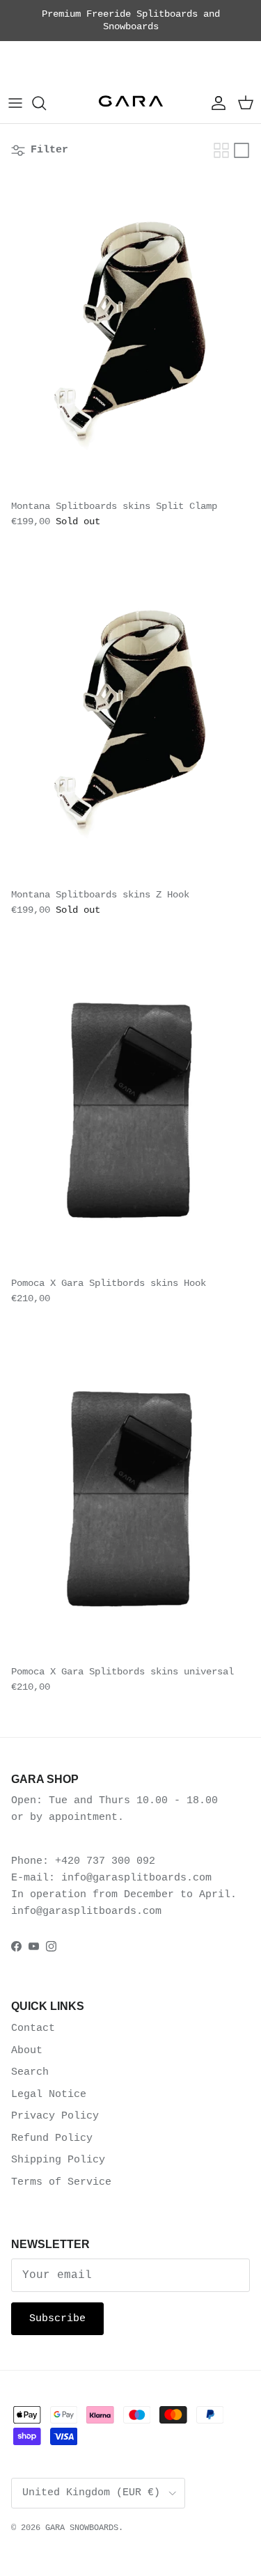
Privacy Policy (55, 2116)
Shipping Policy (58, 2160)
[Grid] (221, 150)
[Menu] (15, 103)
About (27, 2051)
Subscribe (57, 2319)
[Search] (46, 103)
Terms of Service (61, 2182)
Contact (33, 2028)
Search (30, 2072)
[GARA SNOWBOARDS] (131, 103)
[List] (242, 150)
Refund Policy (52, 2138)
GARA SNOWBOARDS (82, 2528)
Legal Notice (49, 2095)
